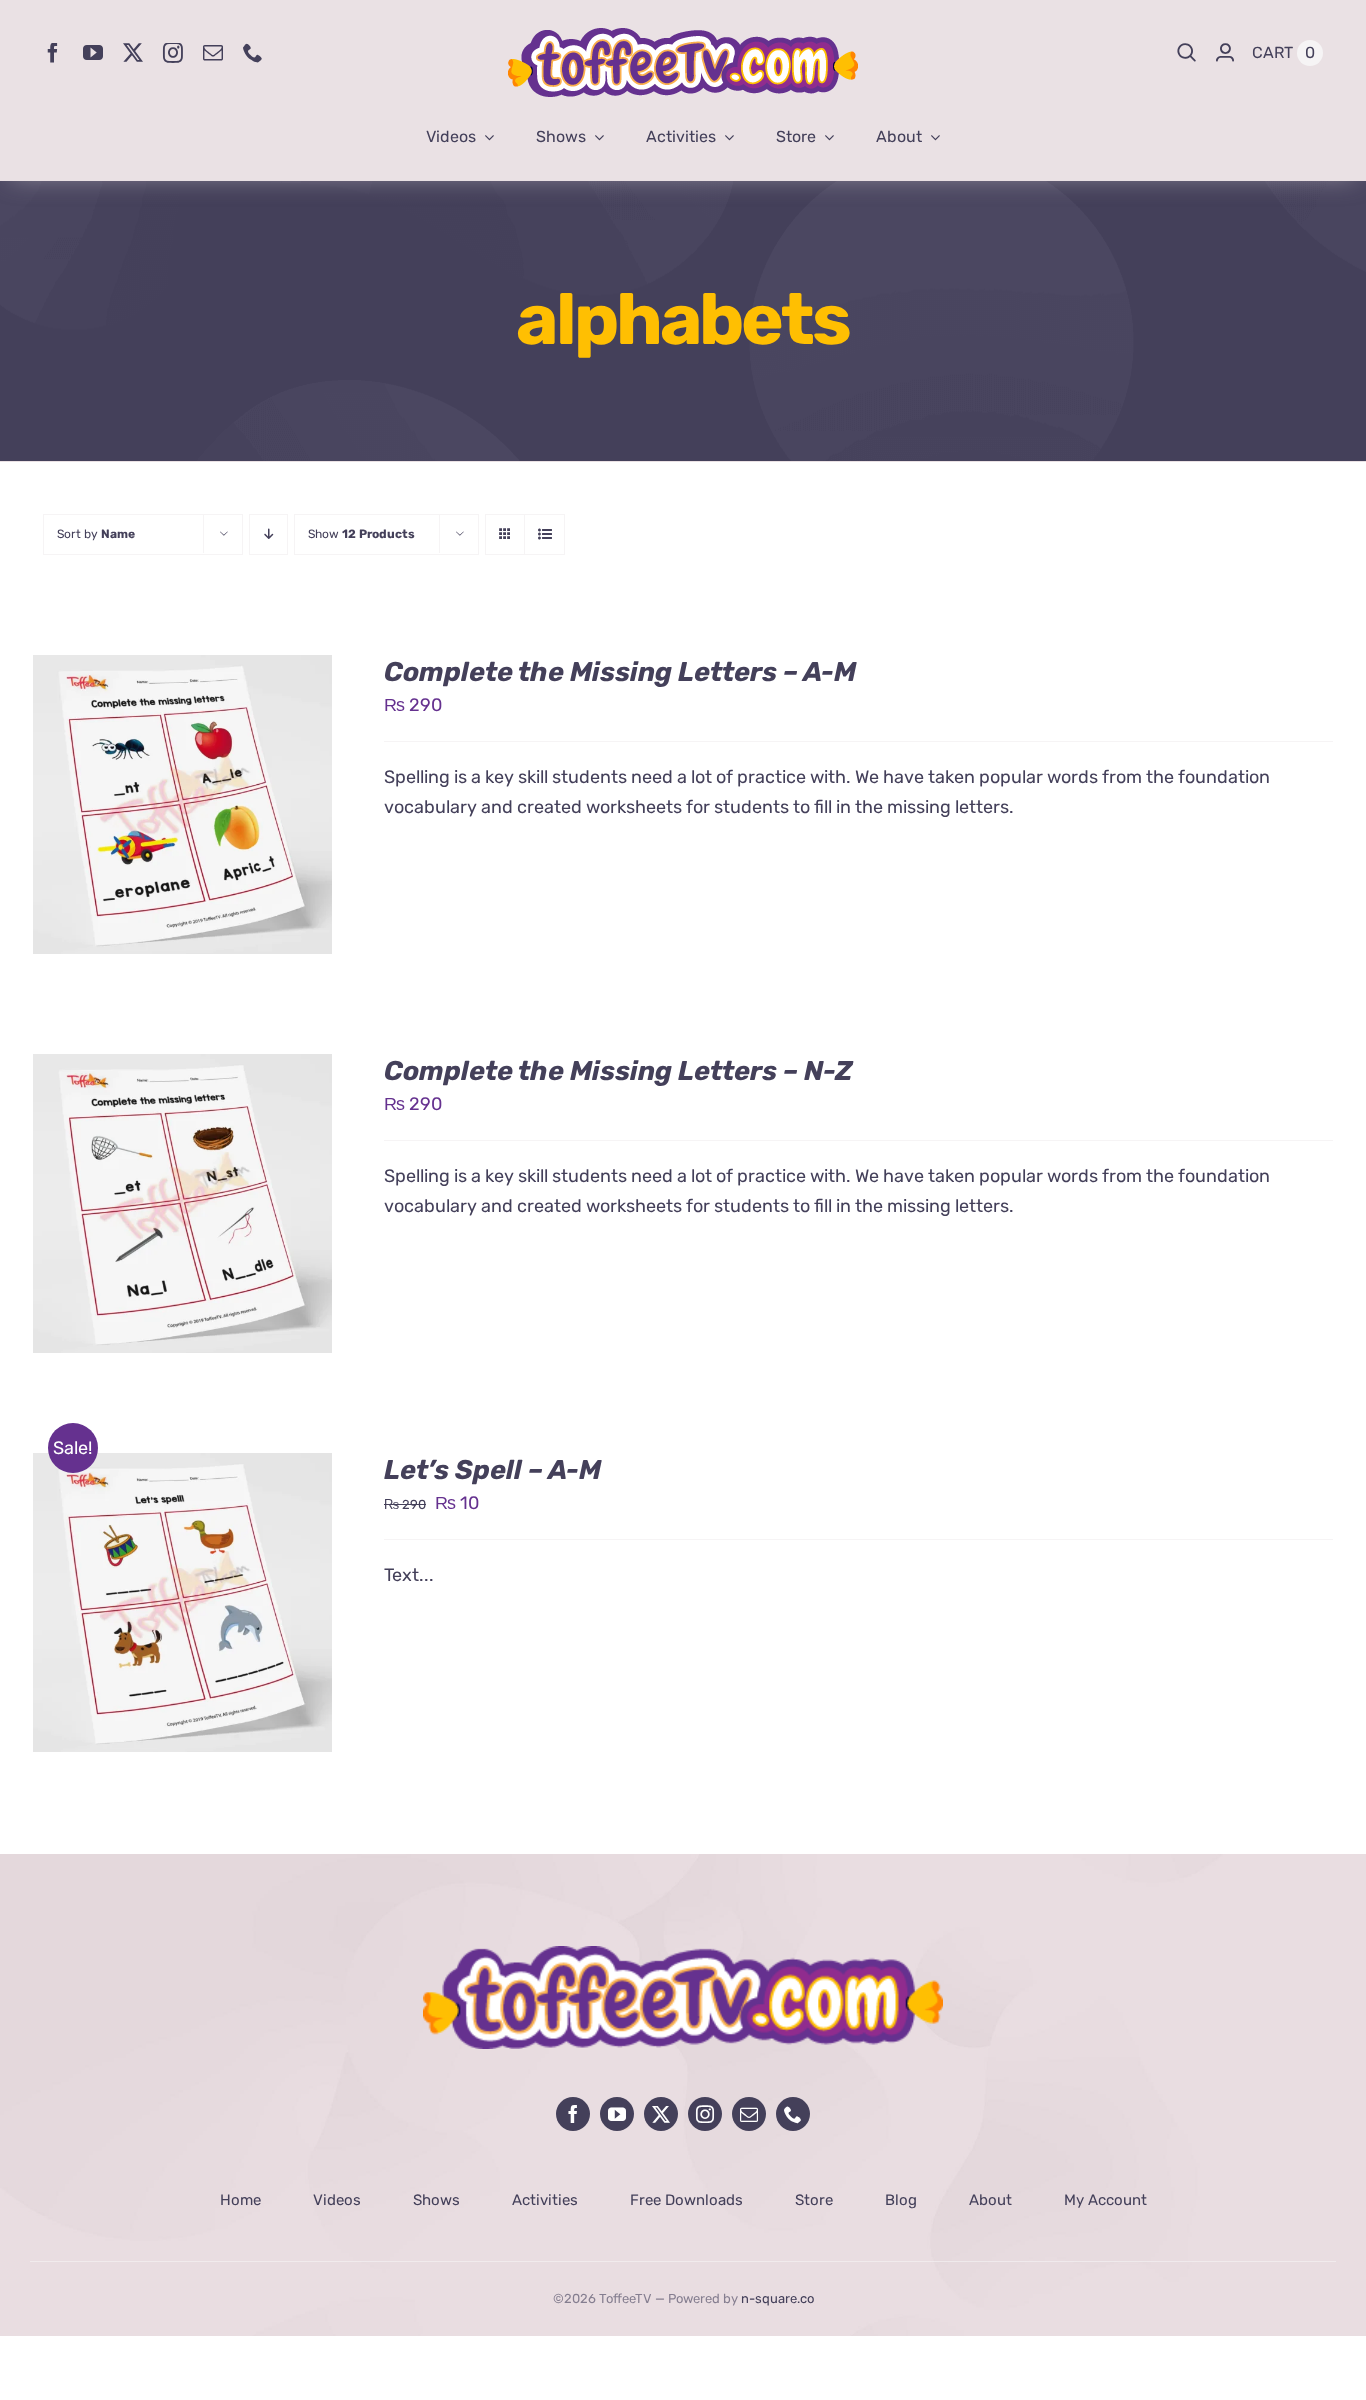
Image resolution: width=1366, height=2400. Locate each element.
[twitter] (133, 53)
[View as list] (544, 534)
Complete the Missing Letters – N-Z (618, 1071)
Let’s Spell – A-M (492, 1470)
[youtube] (93, 53)
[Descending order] (268, 534)
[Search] (1187, 53)
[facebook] (53, 53)
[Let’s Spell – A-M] (182, 1468)
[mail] (213, 53)
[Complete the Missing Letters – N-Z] (182, 1069)
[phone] (253, 53)
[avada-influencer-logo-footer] (683, 1955)
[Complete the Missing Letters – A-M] (182, 670)
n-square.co (777, 2298)
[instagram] (173, 53)
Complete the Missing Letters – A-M (620, 672)
